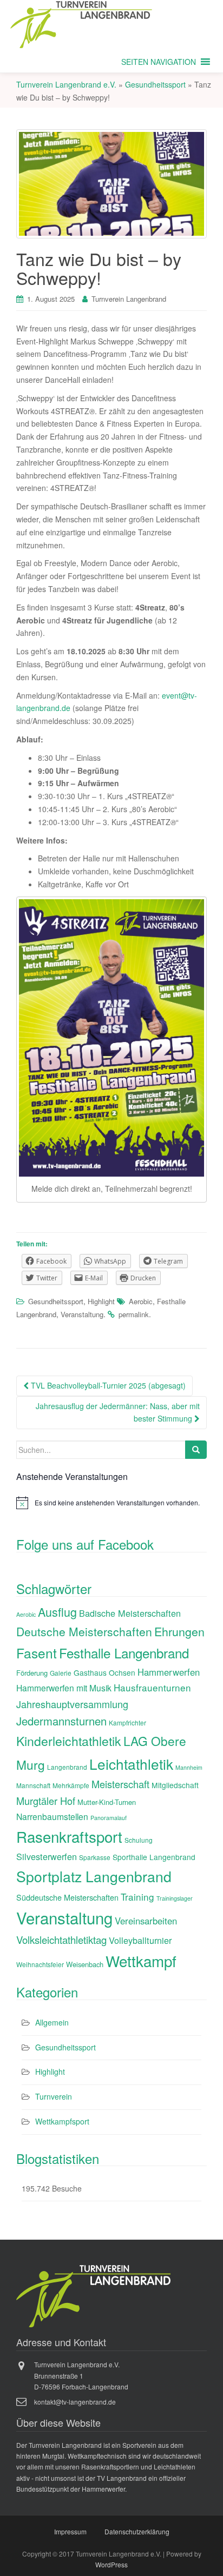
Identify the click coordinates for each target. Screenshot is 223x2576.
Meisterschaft (120, 1784)
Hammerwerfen (169, 1672)
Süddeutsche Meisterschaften (67, 1897)
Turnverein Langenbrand (129, 299)
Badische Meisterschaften (130, 1613)
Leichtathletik (131, 1764)
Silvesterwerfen (47, 1856)
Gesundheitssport (56, 1301)
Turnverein (54, 2096)
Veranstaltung (82, 1314)
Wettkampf (141, 1961)
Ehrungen (179, 1631)
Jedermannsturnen (61, 1721)
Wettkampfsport (62, 2121)
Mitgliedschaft (175, 1785)
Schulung (139, 1840)
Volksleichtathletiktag (61, 1940)
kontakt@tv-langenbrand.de (75, 2402)
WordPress (111, 2564)
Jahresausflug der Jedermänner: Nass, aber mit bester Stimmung (118, 1412)
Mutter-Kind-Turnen (107, 1802)
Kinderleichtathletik (69, 1741)
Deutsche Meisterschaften (84, 1631)
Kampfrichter (127, 1722)
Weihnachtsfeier (40, 1964)
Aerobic (141, 1301)
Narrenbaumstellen (52, 1816)
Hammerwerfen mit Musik (64, 1688)
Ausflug (57, 1612)
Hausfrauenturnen (152, 1687)
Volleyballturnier (140, 1940)
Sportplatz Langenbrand (94, 1876)
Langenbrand (67, 1767)
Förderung (32, 1673)
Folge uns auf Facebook (85, 1544)
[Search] (196, 1450)
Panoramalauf (109, 1818)
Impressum (70, 2531)
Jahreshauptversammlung (72, 1704)
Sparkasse (95, 1857)
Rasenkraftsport (69, 1836)
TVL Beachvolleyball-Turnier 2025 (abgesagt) (107, 1385)
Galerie (61, 1673)
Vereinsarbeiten (146, 1921)
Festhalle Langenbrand (124, 1653)
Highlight (101, 1301)
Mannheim (189, 1767)
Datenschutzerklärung (137, 2531)
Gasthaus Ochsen (104, 1672)
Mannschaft (33, 1785)
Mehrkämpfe (71, 1785)
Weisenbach (85, 1964)
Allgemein (52, 2022)
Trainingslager (175, 1898)
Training (137, 1897)
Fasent (37, 1653)
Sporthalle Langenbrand (154, 1857)
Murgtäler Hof (46, 1801)
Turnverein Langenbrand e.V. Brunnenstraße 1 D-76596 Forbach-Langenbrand (81, 2375)
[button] (159, 62)
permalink (134, 1314)
